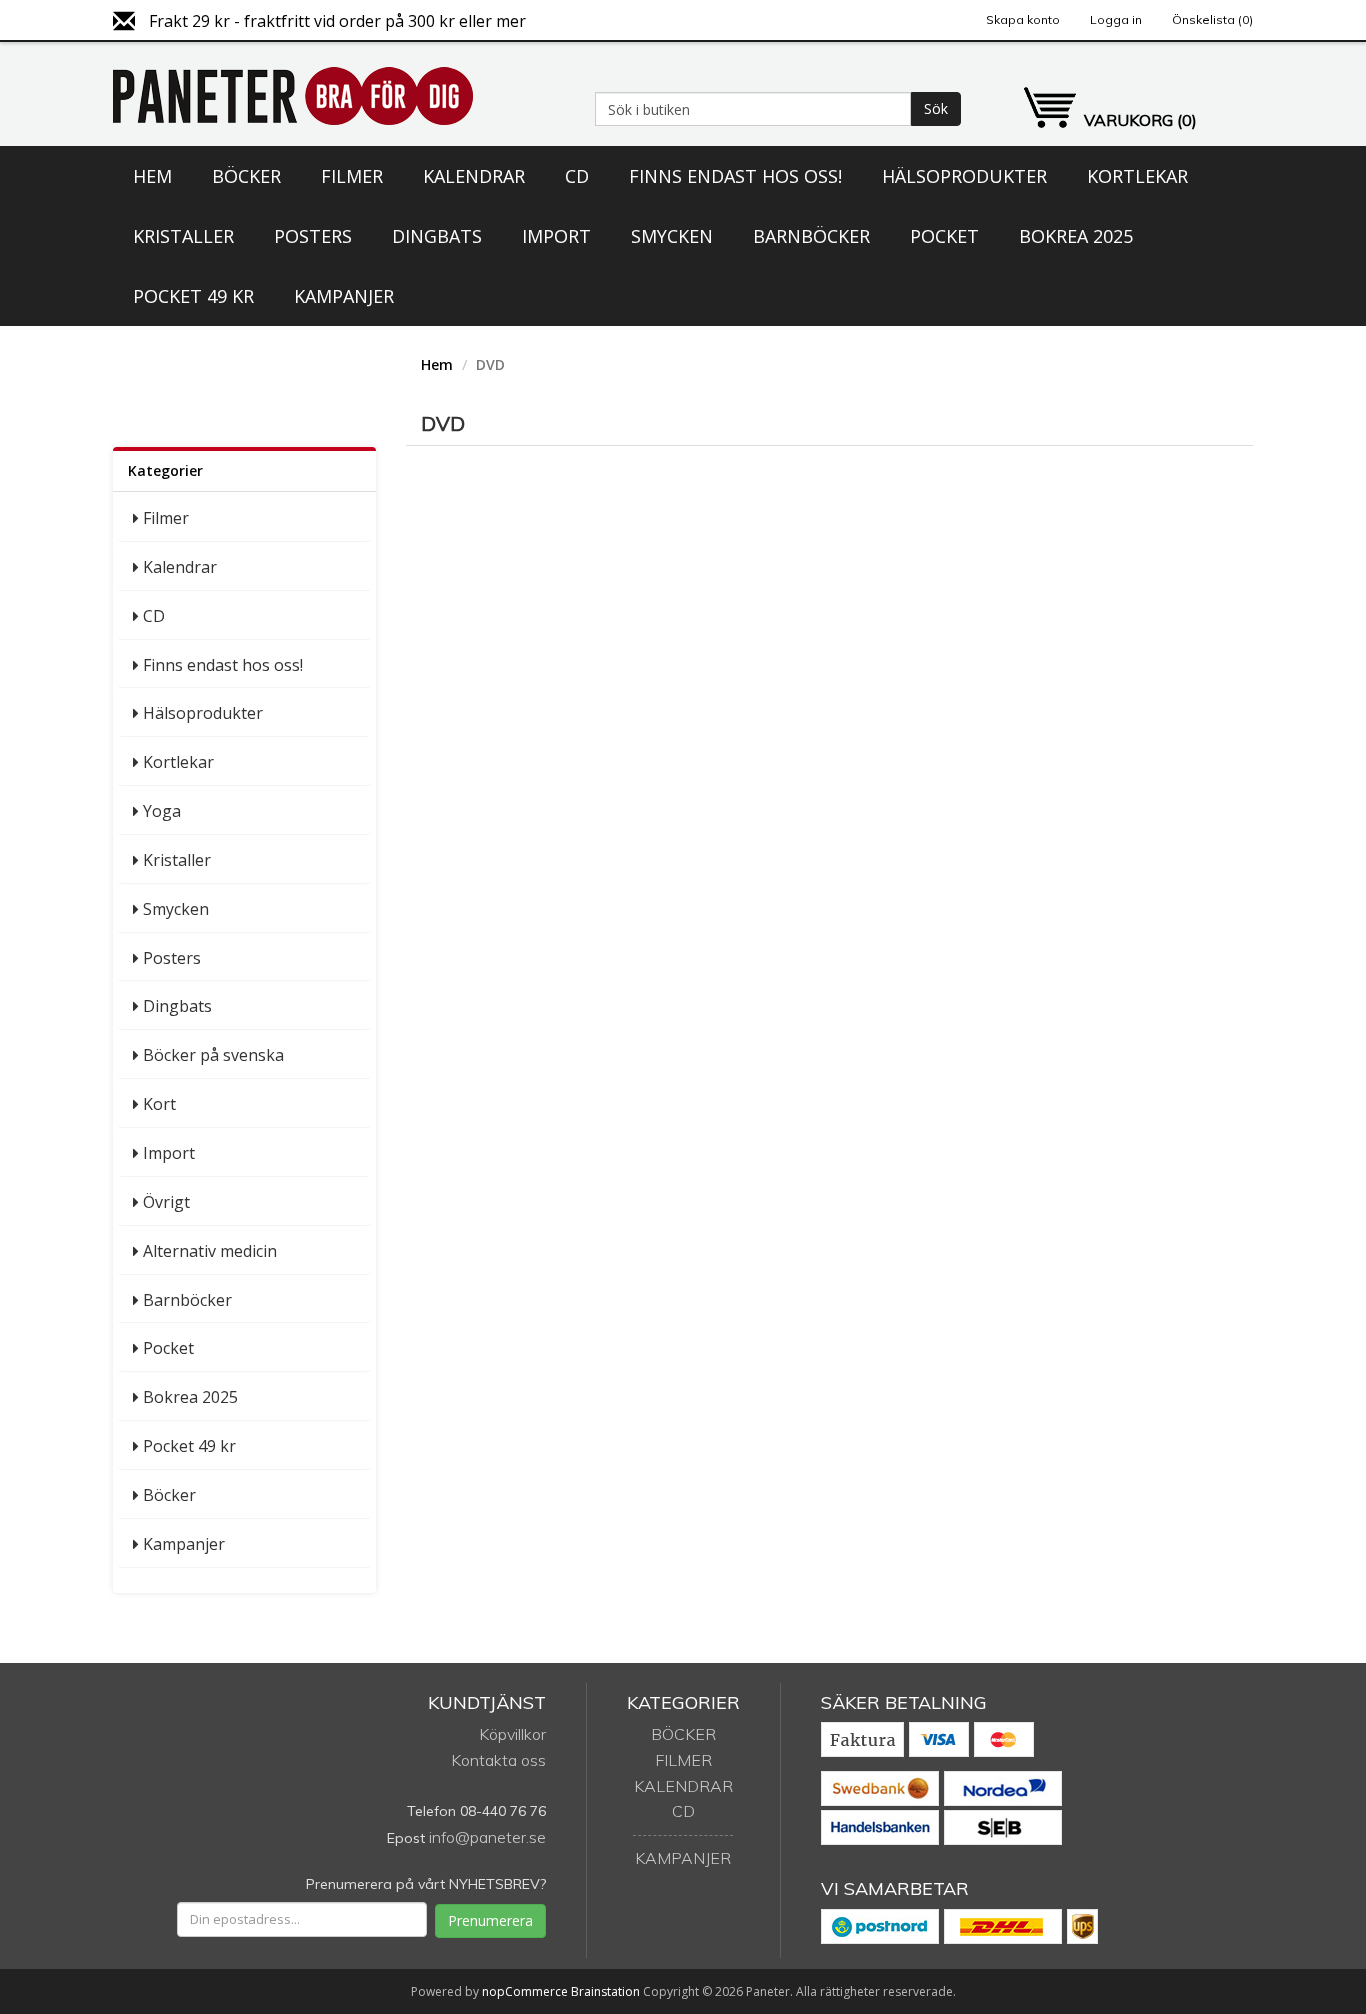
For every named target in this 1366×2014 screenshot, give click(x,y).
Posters (313, 236)
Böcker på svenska (213, 1055)
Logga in (1116, 19)
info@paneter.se (487, 1837)
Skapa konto (1023, 19)
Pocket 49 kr (193, 296)
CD (577, 176)
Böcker (246, 176)
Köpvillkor (512, 1734)
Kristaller (183, 236)
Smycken (672, 236)
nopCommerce (525, 1991)
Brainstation (607, 1991)
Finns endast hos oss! (735, 176)
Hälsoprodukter (964, 176)
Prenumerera (490, 1920)
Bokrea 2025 (1076, 236)
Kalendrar (474, 176)
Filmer (352, 176)
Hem (152, 176)
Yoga (162, 811)
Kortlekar (1137, 176)
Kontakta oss (498, 1760)
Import (556, 236)
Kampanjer (344, 296)
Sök (936, 108)
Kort (159, 1104)
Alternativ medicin (210, 1251)
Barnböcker (811, 236)
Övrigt (166, 1202)
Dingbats (437, 236)
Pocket (944, 236)
